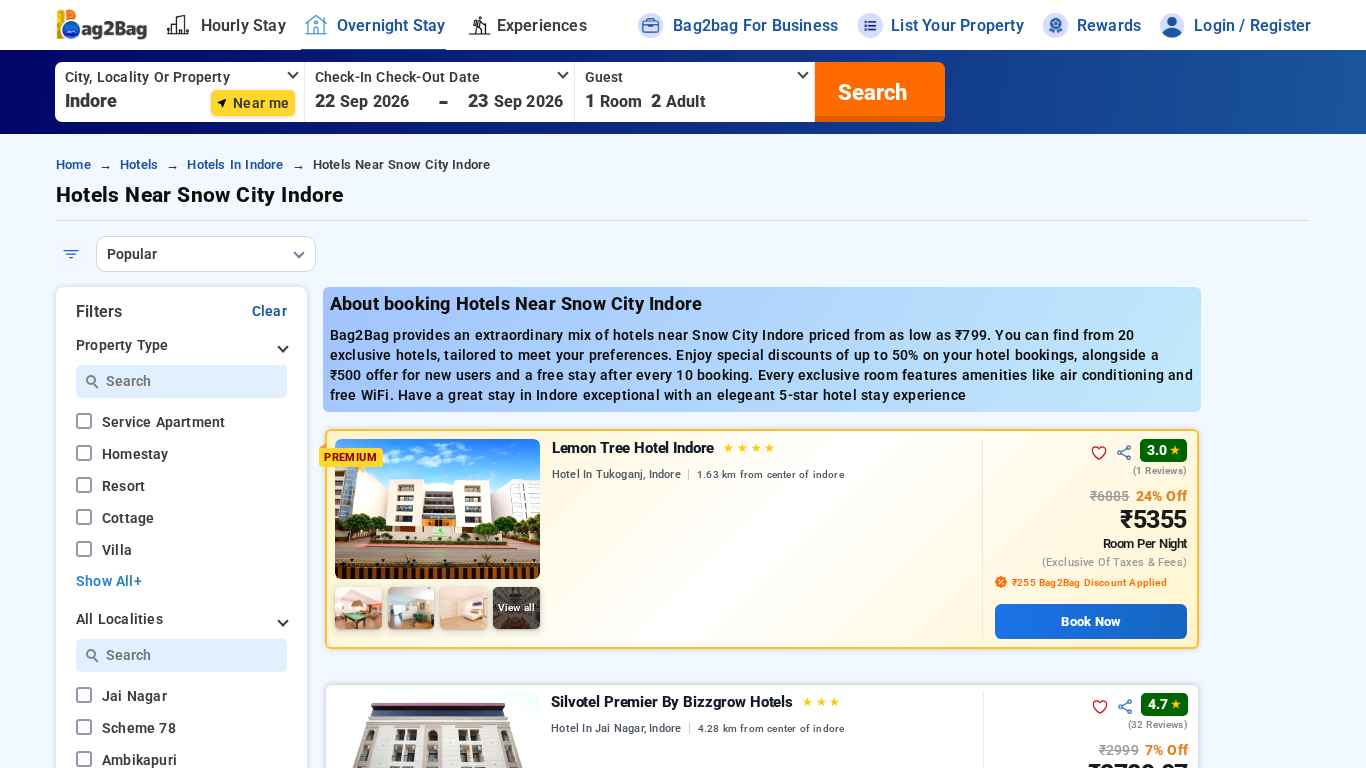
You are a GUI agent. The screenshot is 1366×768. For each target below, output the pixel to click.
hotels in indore (235, 164)
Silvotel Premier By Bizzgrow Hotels (695, 702)
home (73, 164)
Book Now (1090, 621)
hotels (139, 164)
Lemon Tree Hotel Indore (663, 448)
